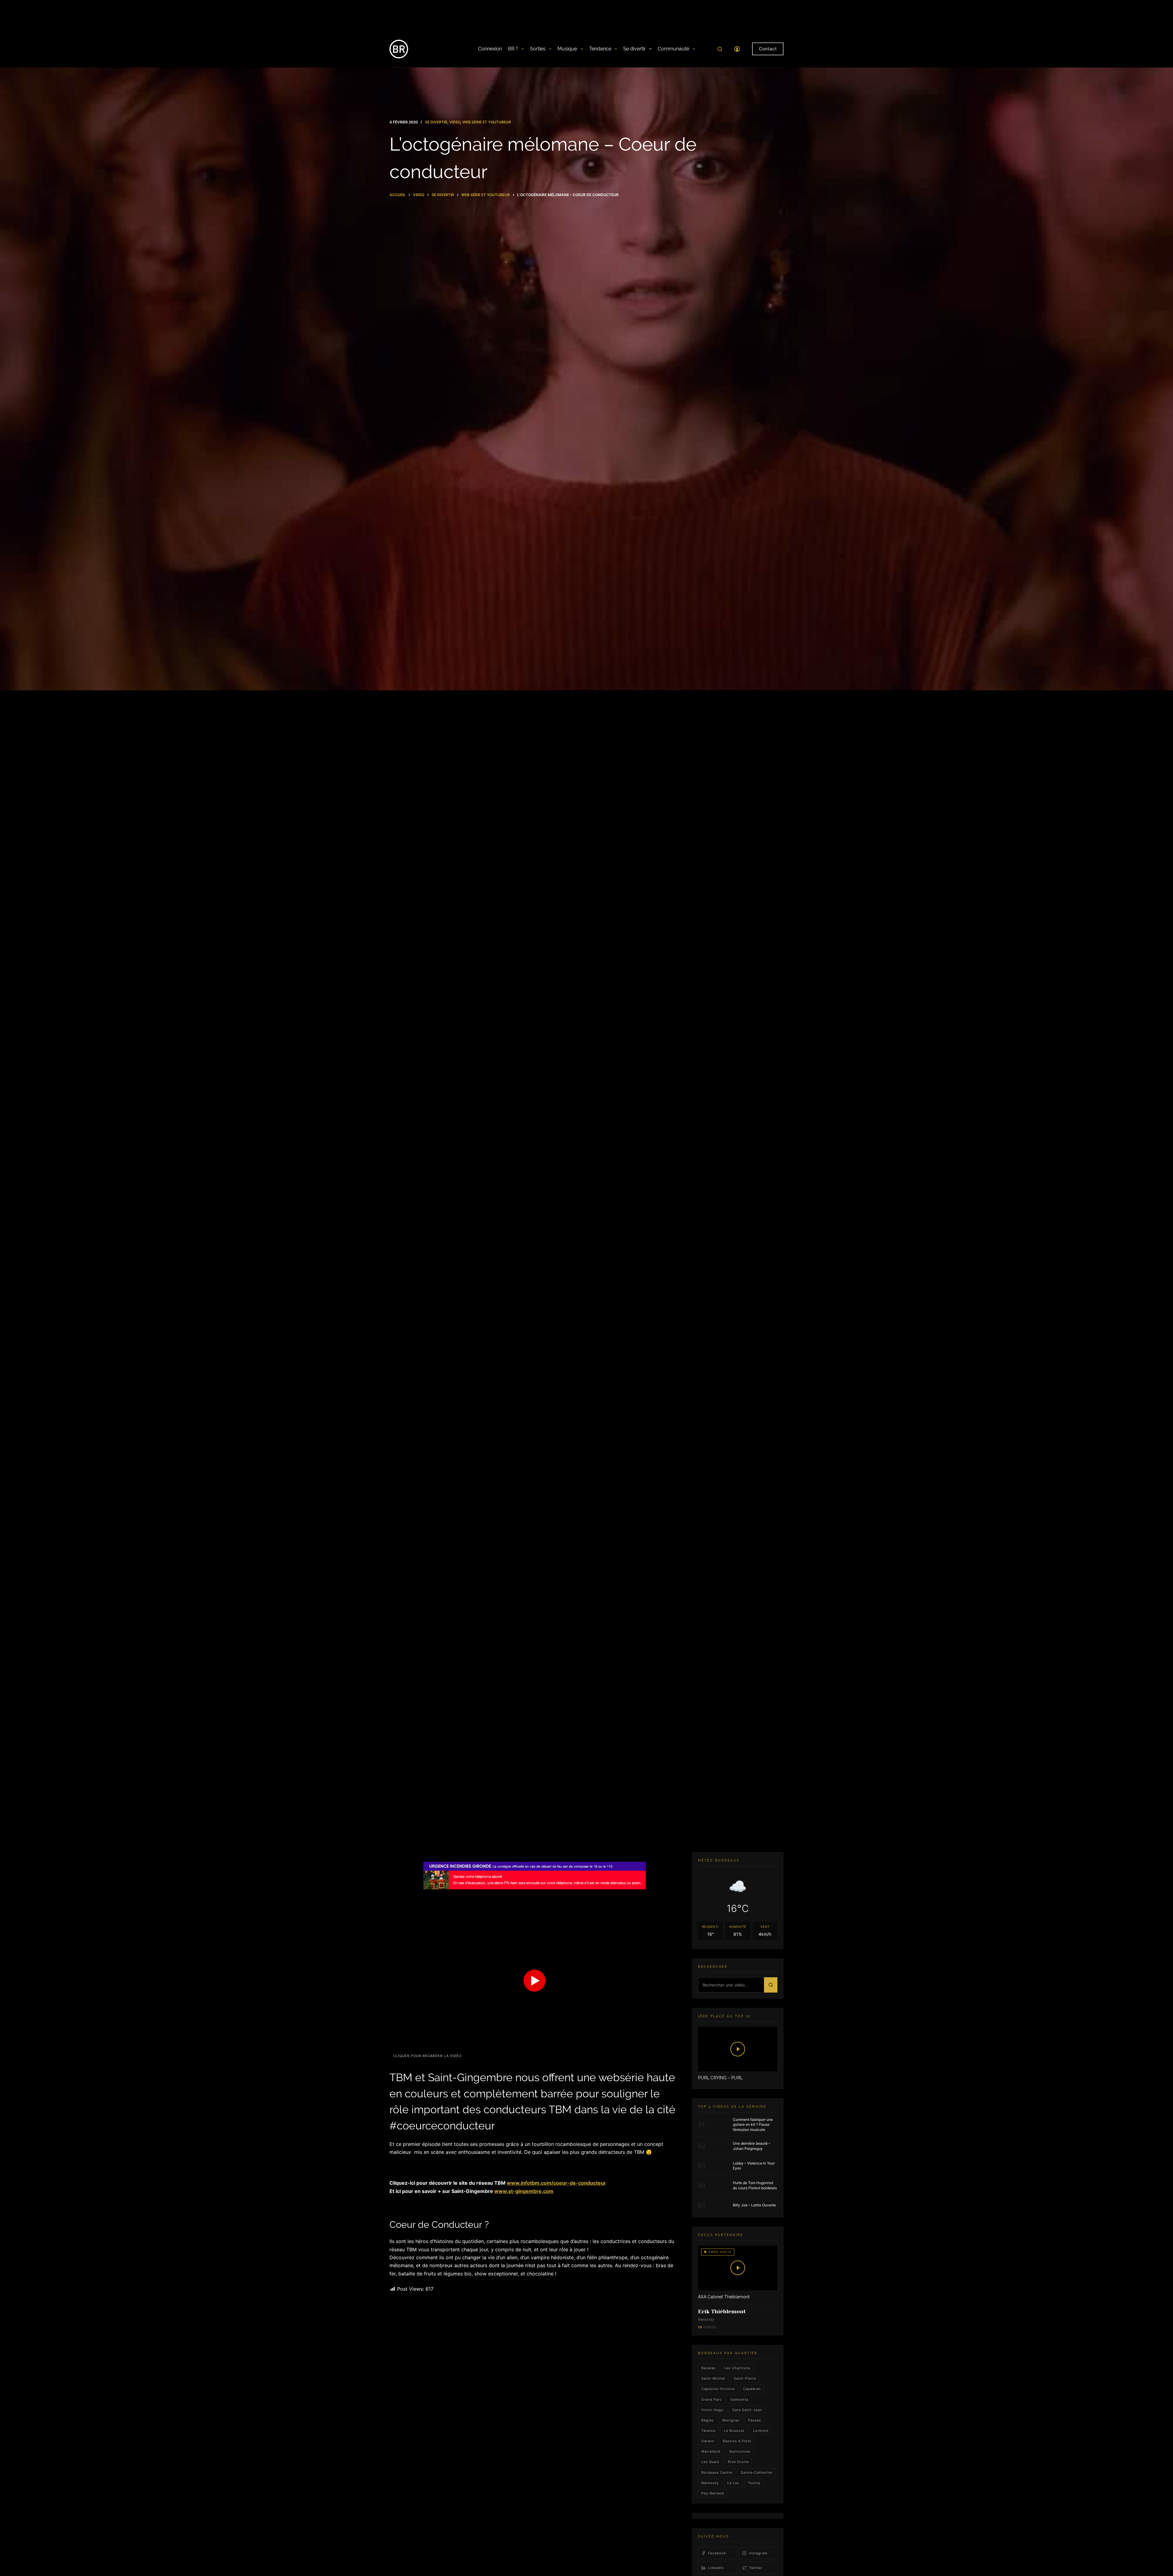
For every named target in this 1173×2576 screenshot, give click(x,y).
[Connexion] (737, 49)
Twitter (756, 2568)
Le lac (733, 2483)
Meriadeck (711, 2451)
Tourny (754, 2483)
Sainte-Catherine (756, 2472)
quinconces (740, 2451)
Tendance (600, 49)
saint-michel (713, 2378)
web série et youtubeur (487, 122)
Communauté (673, 49)
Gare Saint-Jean (747, 2410)
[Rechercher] (720, 49)
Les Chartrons (737, 2368)
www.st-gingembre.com (524, 2191)
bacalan (709, 2368)
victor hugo (713, 2410)
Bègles (708, 2420)
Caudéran (752, 2389)
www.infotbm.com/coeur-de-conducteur (556, 2183)
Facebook (717, 2553)
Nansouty (710, 2483)
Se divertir (634, 49)
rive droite (738, 2462)
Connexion (490, 49)
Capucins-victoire (718, 2389)
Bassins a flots (737, 2441)
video (455, 122)
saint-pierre (745, 2378)
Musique (567, 49)
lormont (761, 2431)
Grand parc (712, 2399)
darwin (708, 2441)
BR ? (513, 49)
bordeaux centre (717, 2472)
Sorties (538, 49)
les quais (710, 2462)
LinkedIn (716, 2568)
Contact (768, 49)
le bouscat (734, 2431)
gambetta (739, 2399)
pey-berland (713, 2493)
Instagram (758, 2553)
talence (708, 2431)
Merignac (731, 2420)
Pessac (755, 2420)
